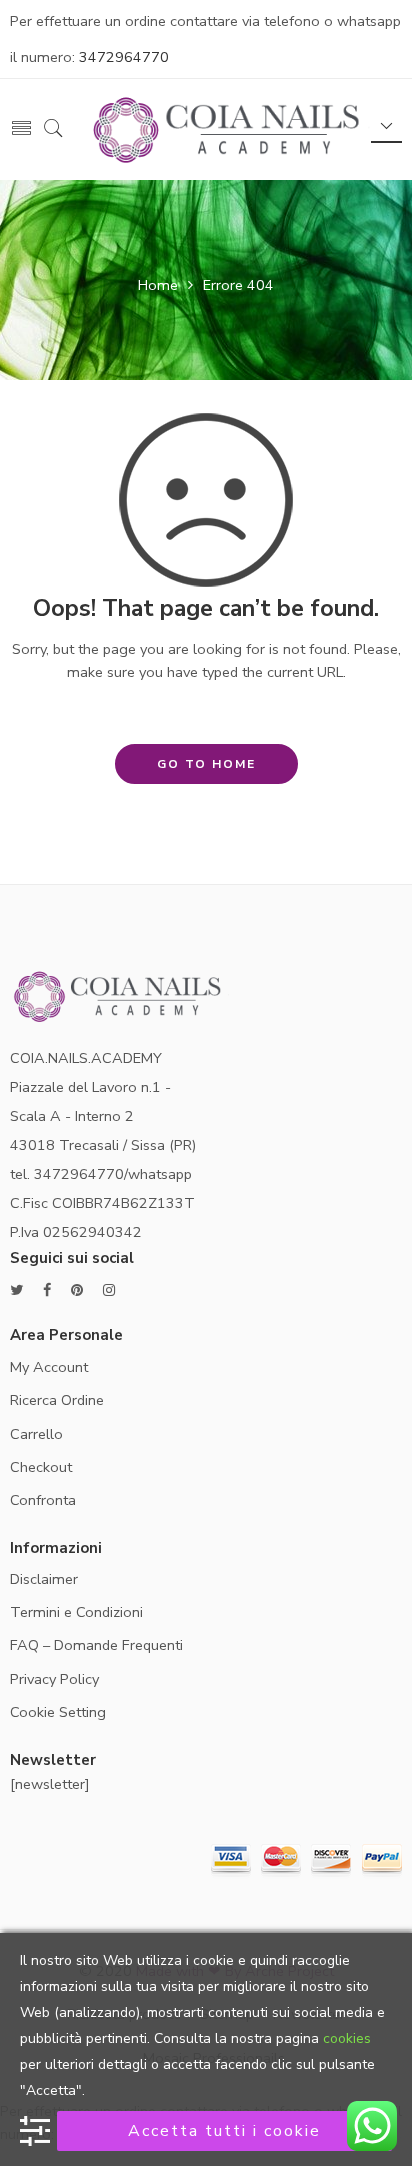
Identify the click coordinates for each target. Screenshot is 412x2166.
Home (158, 285)
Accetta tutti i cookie (224, 2131)
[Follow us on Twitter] (16, 1290)
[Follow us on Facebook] (47, 1290)
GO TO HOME (206, 764)
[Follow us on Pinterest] (77, 1290)
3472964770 (124, 57)
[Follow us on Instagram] (109, 1290)
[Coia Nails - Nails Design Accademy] (229, 127)
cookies (347, 2038)
